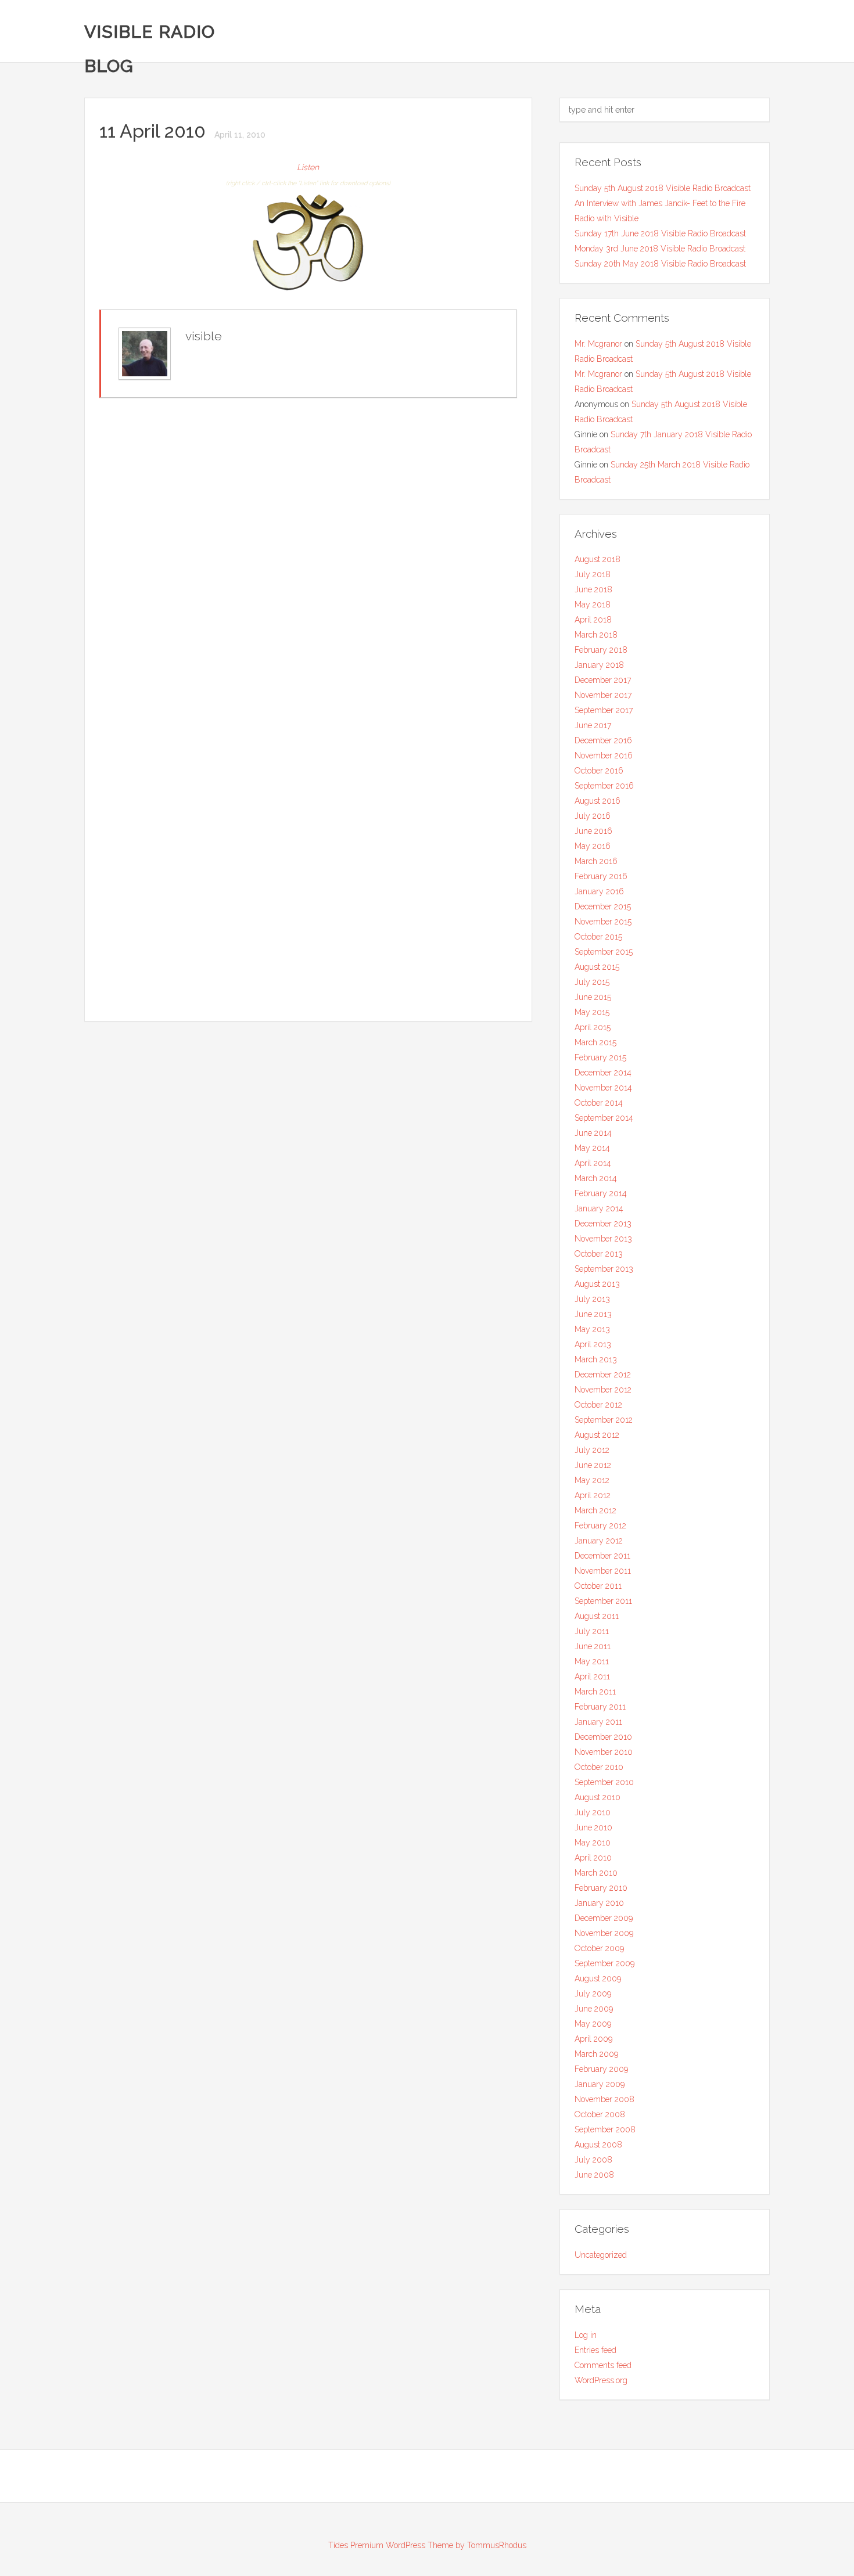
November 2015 (603, 922)
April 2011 (592, 1676)
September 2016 (604, 786)
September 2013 (604, 1269)
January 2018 (599, 665)
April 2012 (593, 1495)
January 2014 (599, 1208)
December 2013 (603, 1224)
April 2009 (593, 2039)
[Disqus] (308, 557)
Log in (586, 2335)
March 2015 (595, 1042)
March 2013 (596, 1359)
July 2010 (593, 1812)
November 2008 (604, 2099)
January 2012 (599, 1541)
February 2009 (601, 2069)
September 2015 (604, 952)
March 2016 (596, 861)
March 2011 (595, 1692)
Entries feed (595, 2350)
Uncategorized (601, 2255)
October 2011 (598, 1586)
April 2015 (593, 1027)
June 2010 (593, 1827)
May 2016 (593, 846)
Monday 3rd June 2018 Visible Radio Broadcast (660, 249)
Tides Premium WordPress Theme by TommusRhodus (427, 2545)
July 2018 (593, 574)
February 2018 (601, 650)
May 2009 (593, 2024)
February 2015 (600, 1057)
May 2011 (592, 1661)
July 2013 (592, 1299)
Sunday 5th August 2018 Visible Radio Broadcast (663, 188)
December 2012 (603, 1375)
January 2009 (600, 2084)
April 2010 (593, 1858)
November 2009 (604, 1933)
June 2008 (594, 2175)
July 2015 (592, 982)
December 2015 (603, 906)
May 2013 (592, 1329)
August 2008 (598, 2145)
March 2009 (596, 2054)
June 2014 (593, 1133)
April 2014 (593, 1163)
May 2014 (592, 1148)
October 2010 (599, 1767)
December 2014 (603, 1073)
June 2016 (593, 831)
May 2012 (592, 1480)
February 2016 (601, 876)
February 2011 (600, 1707)
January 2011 (598, 1722)
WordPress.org (601, 2380)
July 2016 (593, 816)
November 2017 (603, 695)
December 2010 (603, 1737)
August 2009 (598, 1978)
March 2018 (596, 635)
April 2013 (593, 1344)
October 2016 (599, 771)
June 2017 (593, 725)
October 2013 (599, 1254)
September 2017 (604, 710)
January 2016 (599, 891)
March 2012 (595, 1510)
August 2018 (598, 559)
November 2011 (603, 1571)
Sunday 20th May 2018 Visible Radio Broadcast (660, 264)
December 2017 (603, 680)
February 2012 (600, 1526)
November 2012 (603, 1390)
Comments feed (603, 2365)
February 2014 (601, 1193)
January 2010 (599, 1903)
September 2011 (603, 1601)
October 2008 (600, 2114)
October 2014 (599, 1103)
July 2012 (592, 1450)
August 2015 (597, 967)
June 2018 (593, 589)
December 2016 (603, 740)
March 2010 (596, 1873)
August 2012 (597, 1435)
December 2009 (604, 1918)
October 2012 (598, 1405)
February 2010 (601, 1888)
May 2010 (593, 1843)
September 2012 (604, 1420)
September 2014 (604, 1118)
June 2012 (593, 1465)
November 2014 (603, 1088)
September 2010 (604, 1782)
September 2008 (605, 2129)
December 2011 (602, 1556)
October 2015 (598, 937)
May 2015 (592, 1012)
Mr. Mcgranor (598, 344)
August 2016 (598, 801)
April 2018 (593, 620)
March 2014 (596, 1178)
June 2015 (593, 997)
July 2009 (593, 1994)
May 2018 (593, 605)
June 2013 (593, 1314)
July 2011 (592, 1631)
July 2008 (593, 2160)
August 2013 (597, 1284)
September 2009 (604, 1963)
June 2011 (593, 1646)
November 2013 (603, 1239)
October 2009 (599, 1948)
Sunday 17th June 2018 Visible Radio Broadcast (660, 233)
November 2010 (604, 1752)
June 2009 (594, 2009)
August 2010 (598, 1797)
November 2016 (604, 755)
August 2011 (597, 1616)
